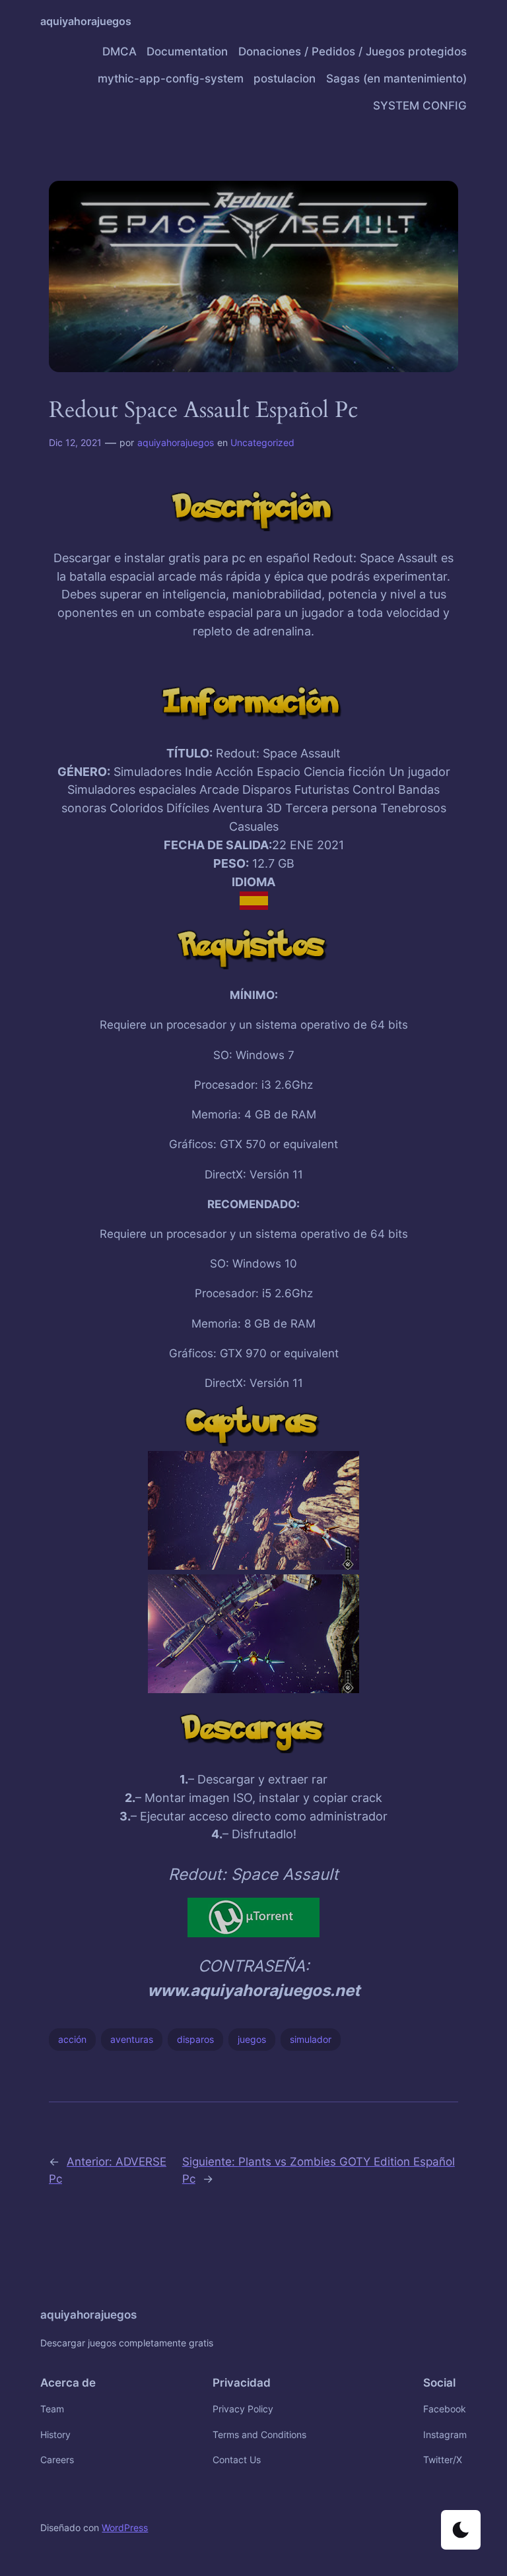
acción (72, 2039)
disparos (195, 2039)
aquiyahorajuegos (86, 21)
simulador (311, 2039)
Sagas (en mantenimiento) (396, 79)
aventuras (132, 2039)
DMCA (119, 51)
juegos (252, 2039)
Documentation (187, 51)
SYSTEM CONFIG (420, 106)
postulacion (285, 79)
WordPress (125, 2528)
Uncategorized (262, 442)
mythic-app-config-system (171, 79)
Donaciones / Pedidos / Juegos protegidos (353, 51)
